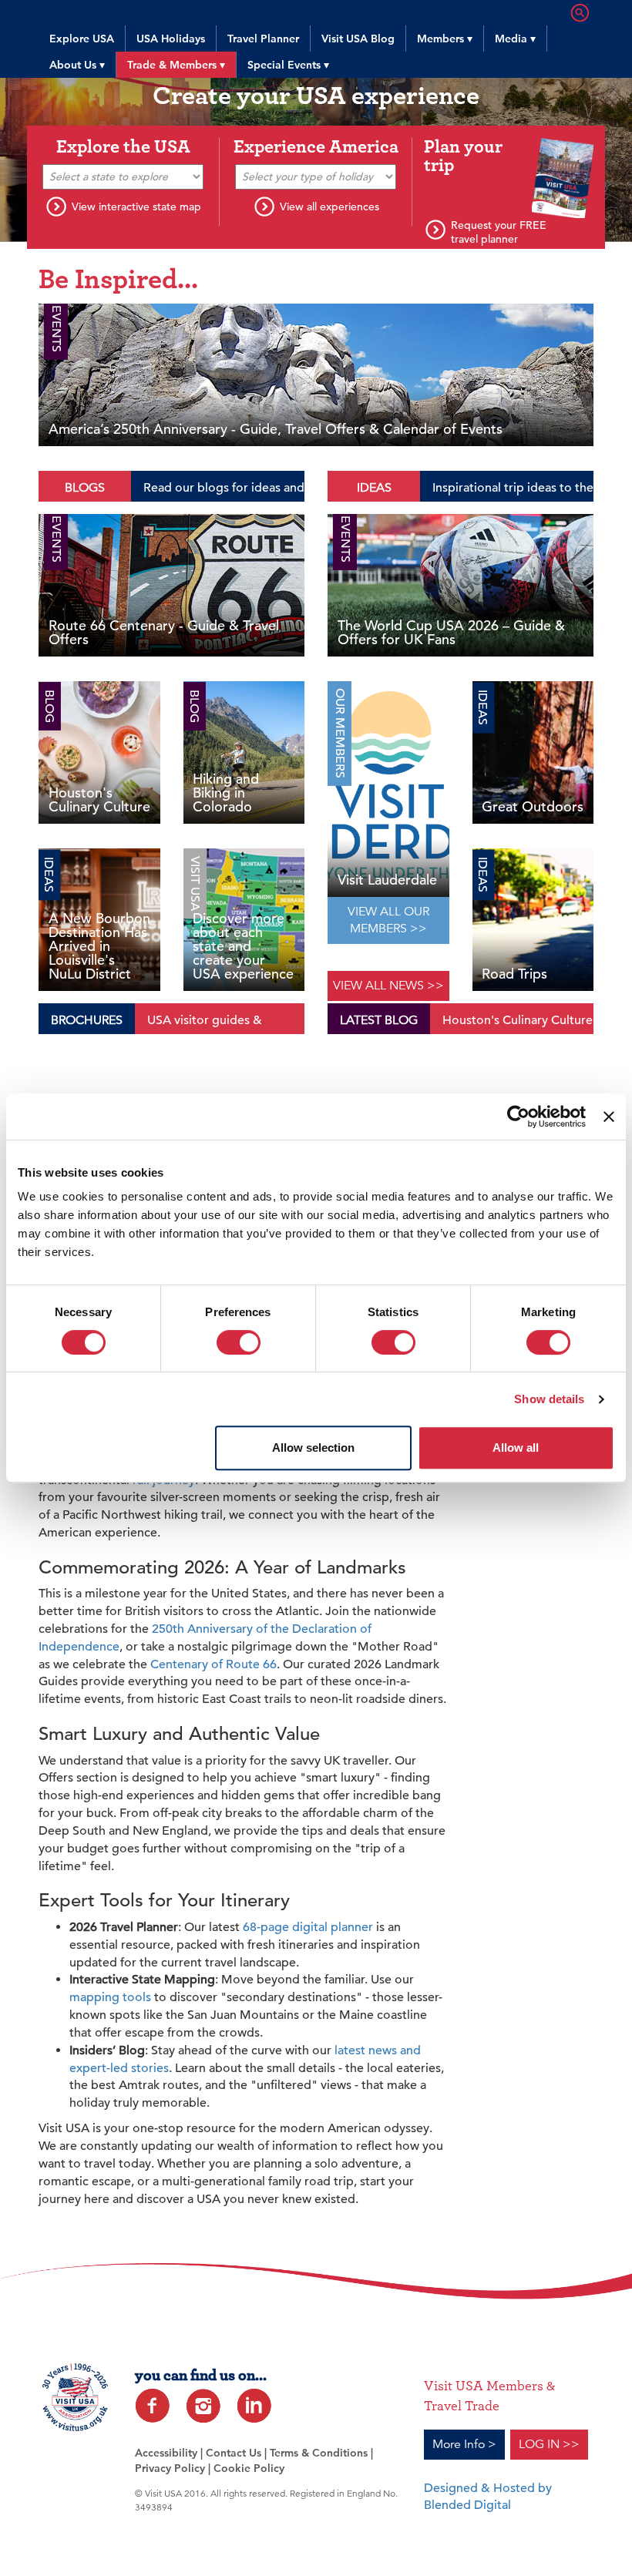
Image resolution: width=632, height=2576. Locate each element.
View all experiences (329, 207)
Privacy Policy (170, 2468)
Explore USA (82, 39)
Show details (549, 1399)
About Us (77, 65)
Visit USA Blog (358, 39)
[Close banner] (609, 1117)
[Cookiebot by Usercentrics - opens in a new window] (518, 1117)
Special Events (288, 65)
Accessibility (166, 2453)
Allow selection (313, 1448)
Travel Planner (263, 39)
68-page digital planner (308, 1927)
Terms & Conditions (319, 2453)
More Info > (464, 2444)
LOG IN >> (549, 2444)
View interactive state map (136, 207)
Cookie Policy (249, 2468)
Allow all (516, 1448)
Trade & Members (176, 65)
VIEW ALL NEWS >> (388, 986)
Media (515, 39)
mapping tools (110, 1997)
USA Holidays (171, 39)
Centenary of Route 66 (213, 1664)
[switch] (239, 1342)
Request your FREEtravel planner (499, 232)
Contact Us (234, 2453)
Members (445, 39)
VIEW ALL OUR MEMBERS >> (388, 920)
